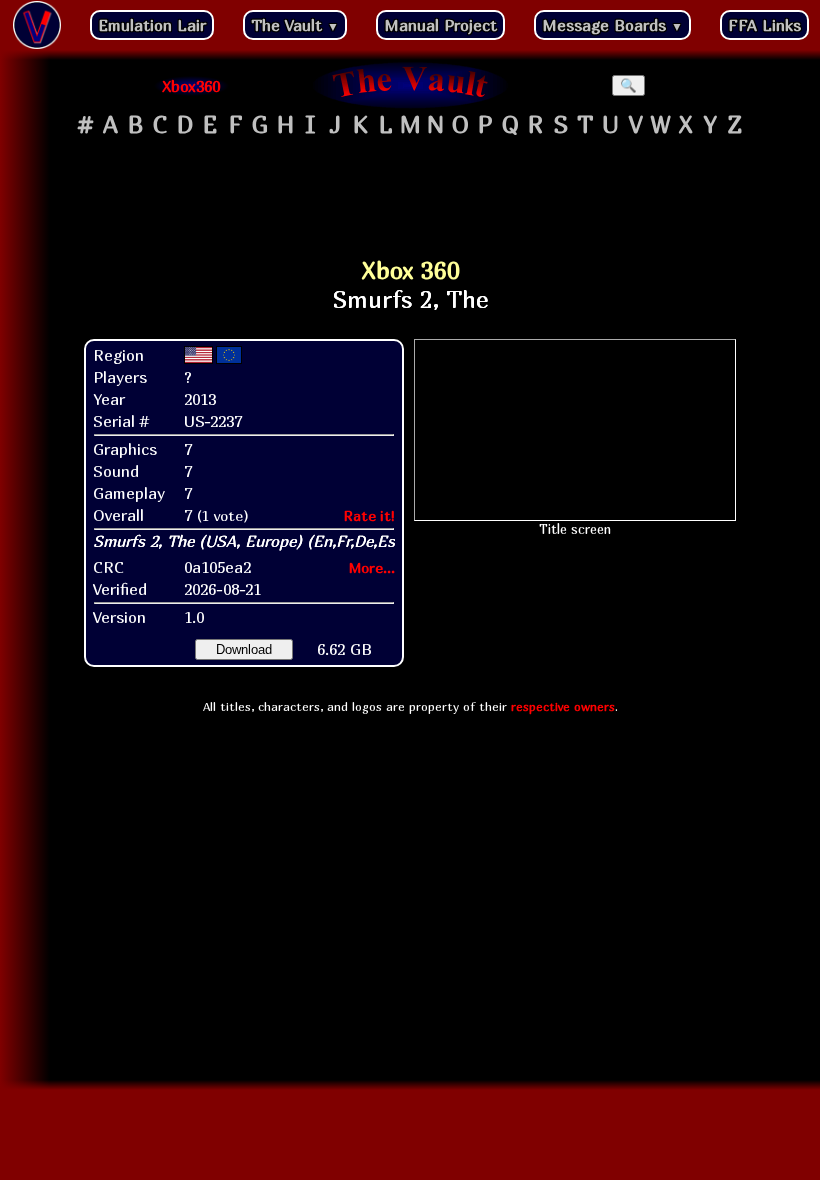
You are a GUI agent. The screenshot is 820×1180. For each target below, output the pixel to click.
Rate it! (369, 515)
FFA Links (764, 25)
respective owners (563, 706)
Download (244, 649)
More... (372, 567)
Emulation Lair (152, 25)
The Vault (295, 25)
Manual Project (440, 25)
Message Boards (612, 25)
